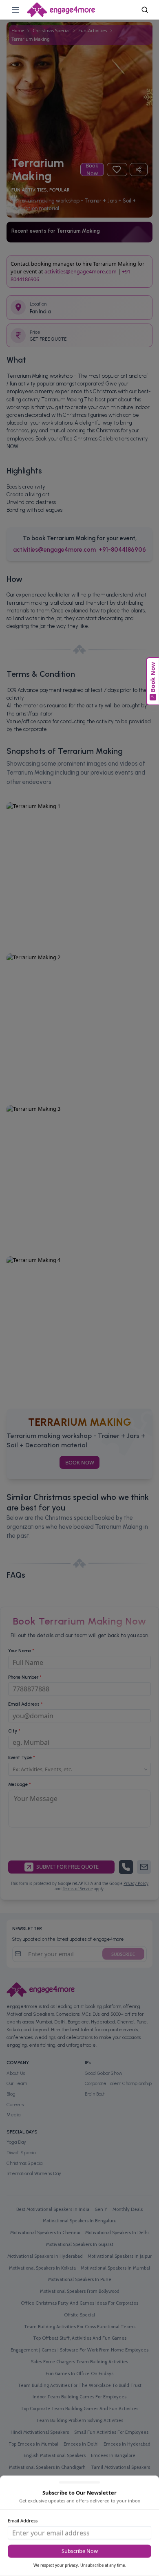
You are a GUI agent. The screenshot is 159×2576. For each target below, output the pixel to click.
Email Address (23, 2520)
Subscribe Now (80, 2551)
